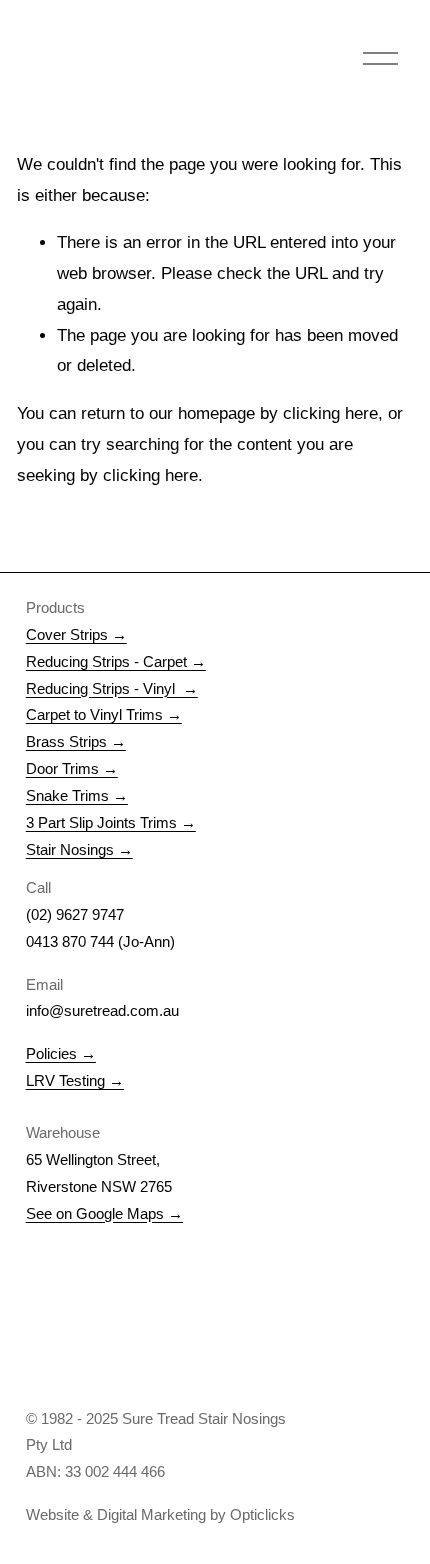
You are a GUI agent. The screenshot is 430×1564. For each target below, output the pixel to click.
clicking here (330, 413)
